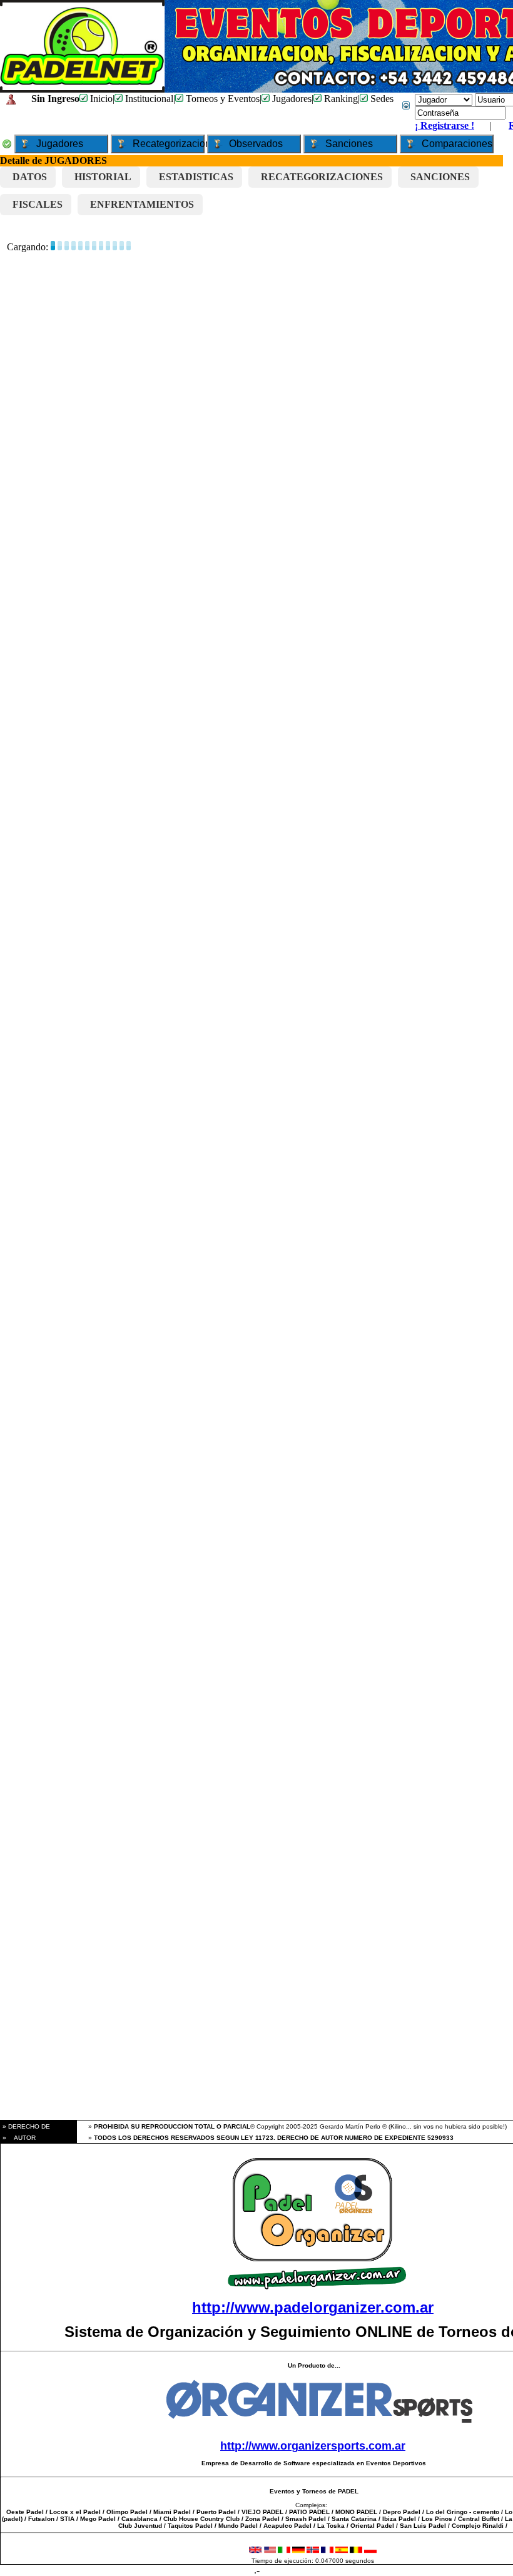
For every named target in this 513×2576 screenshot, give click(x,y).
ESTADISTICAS (196, 177)
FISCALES (38, 204)
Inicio (100, 99)
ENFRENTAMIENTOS (142, 204)
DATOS (30, 177)
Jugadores (291, 99)
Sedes (381, 99)
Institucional (148, 99)
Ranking (340, 99)
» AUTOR (18, 2138)
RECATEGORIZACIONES (322, 177)
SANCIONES (440, 177)
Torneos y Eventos (221, 99)
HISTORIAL (103, 177)
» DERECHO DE (25, 2126)
